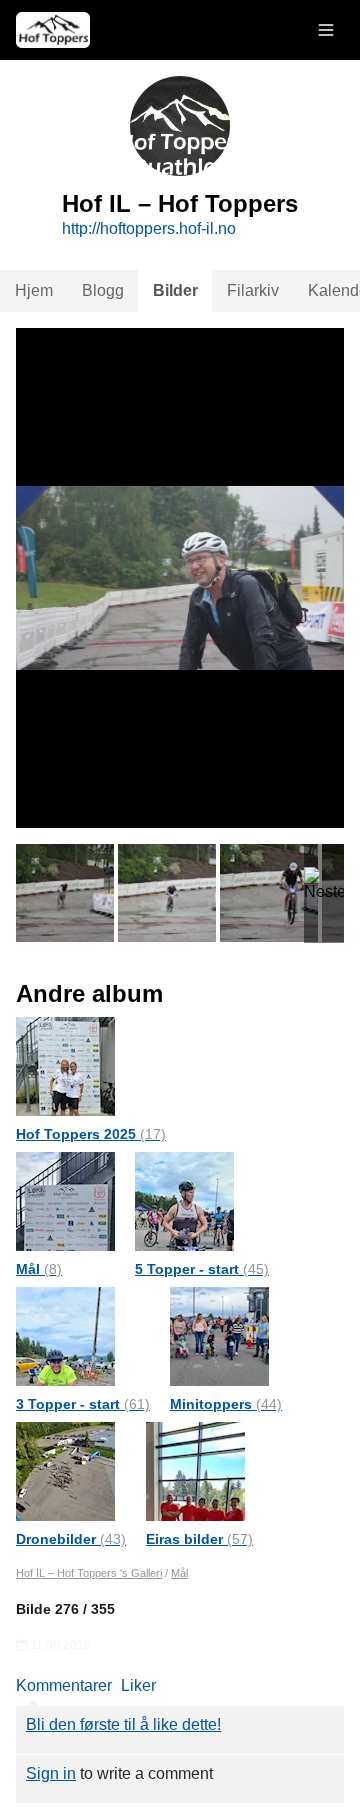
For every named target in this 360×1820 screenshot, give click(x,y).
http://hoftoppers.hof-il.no (149, 228)
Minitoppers (226, 1404)
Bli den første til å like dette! (123, 1724)
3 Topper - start (83, 1404)
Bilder (175, 290)
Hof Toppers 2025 (91, 1134)
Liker (138, 1685)
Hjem (34, 290)
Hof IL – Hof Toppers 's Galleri (89, 1573)
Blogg (103, 290)
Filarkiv (253, 290)
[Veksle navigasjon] (326, 30)
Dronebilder (71, 1539)
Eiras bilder (199, 1539)
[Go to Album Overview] (65, 1065)
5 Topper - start (202, 1269)
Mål (39, 1269)
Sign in (51, 1773)
